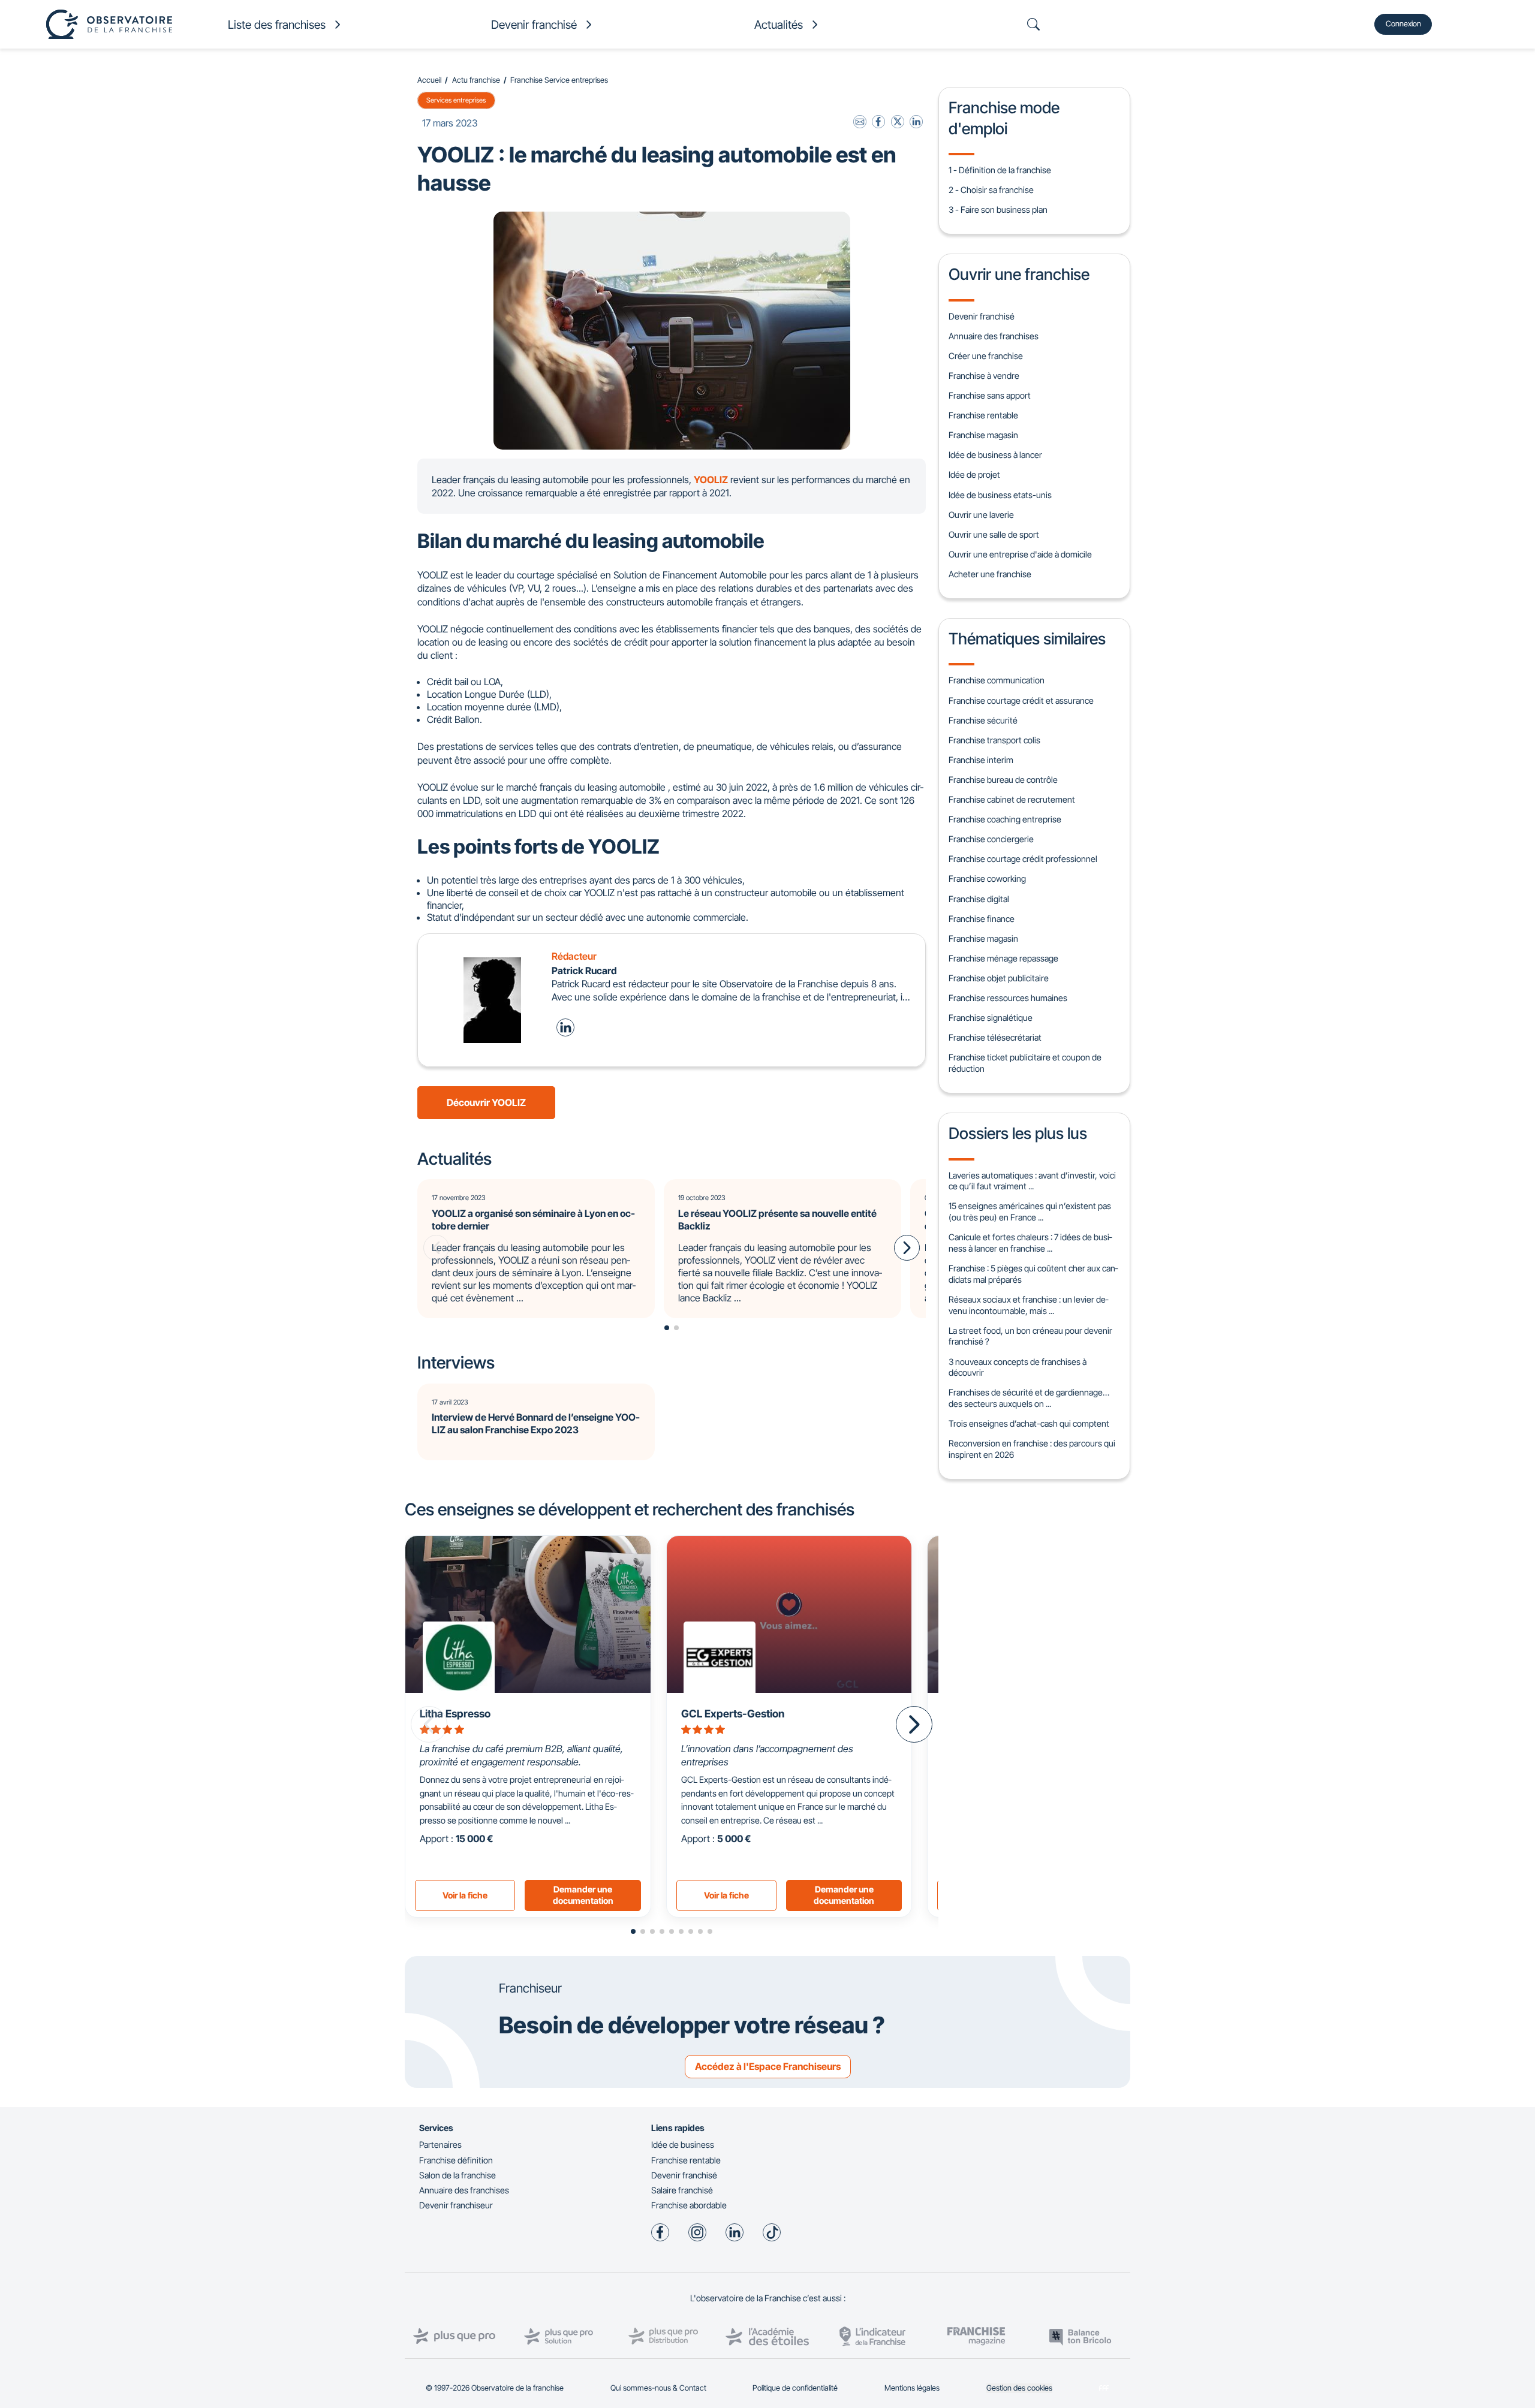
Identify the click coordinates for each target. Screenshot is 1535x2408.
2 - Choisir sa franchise (991, 190)
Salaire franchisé (682, 2190)
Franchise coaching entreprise (1005, 819)
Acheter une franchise (990, 574)
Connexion (1403, 24)
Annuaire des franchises (994, 336)
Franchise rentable (983, 415)
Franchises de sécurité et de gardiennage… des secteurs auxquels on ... (1029, 1398)
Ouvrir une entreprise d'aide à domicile (1020, 554)
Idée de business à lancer (995, 455)
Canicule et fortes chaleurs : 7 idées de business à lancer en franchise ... (1030, 1243)
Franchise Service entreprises (559, 80)
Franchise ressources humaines (1008, 998)
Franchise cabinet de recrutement (1012, 799)
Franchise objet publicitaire (999, 978)
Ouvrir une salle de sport (994, 534)
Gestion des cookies (1019, 2388)
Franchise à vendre (984, 376)
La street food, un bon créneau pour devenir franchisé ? (1030, 1336)
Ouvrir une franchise (1019, 274)
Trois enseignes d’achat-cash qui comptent (1029, 1423)
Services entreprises (456, 100)
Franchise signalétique (991, 1018)
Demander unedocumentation (583, 1895)
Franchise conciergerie (991, 839)
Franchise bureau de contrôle (1003, 780)
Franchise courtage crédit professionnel (1023, 859)
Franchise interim (981, 760)
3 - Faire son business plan (998, 210)
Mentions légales (912, 2388)
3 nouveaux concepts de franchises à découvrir (1018, 1367)
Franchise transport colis (994, 740)
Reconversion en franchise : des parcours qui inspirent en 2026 (1032, 1449)
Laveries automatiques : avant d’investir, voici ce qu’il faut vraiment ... (1032, 1181)
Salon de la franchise (458, 2175)
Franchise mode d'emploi (1004, 117)
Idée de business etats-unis (1000, 495)
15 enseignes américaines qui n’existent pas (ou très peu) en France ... (1030, 1211)
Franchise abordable (689, 2205)
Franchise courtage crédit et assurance (1021, 700)
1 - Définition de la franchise (1000, 170)
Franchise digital (979, 899)
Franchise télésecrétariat (995, 1037)
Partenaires (440, 2145)
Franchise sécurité (983, 720)
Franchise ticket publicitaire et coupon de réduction (1025, 1063)
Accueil (429, 80)
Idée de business (683, 2145)
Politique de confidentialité (795, 2388)
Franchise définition (456, 2160)
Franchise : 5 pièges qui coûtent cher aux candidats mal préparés (1033, 1274)
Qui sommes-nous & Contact (658, 2388)
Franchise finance (982, 919)
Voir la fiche (465, 1895)
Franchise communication (997, 680)
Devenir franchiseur (456, 2205)
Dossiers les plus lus (1018, 1133)
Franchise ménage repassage (1003, 958)
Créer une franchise (986, 356)
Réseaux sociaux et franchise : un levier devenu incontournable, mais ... (1028, 1305)
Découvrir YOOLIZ (486, 1102)
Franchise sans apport (990, 395)
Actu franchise (476, 80)
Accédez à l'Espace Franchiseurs (768, 2066)
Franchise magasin (983, 435)
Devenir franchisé (982, 316)
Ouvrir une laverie (981, 515)
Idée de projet (974, 474)
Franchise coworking (987, 878)
